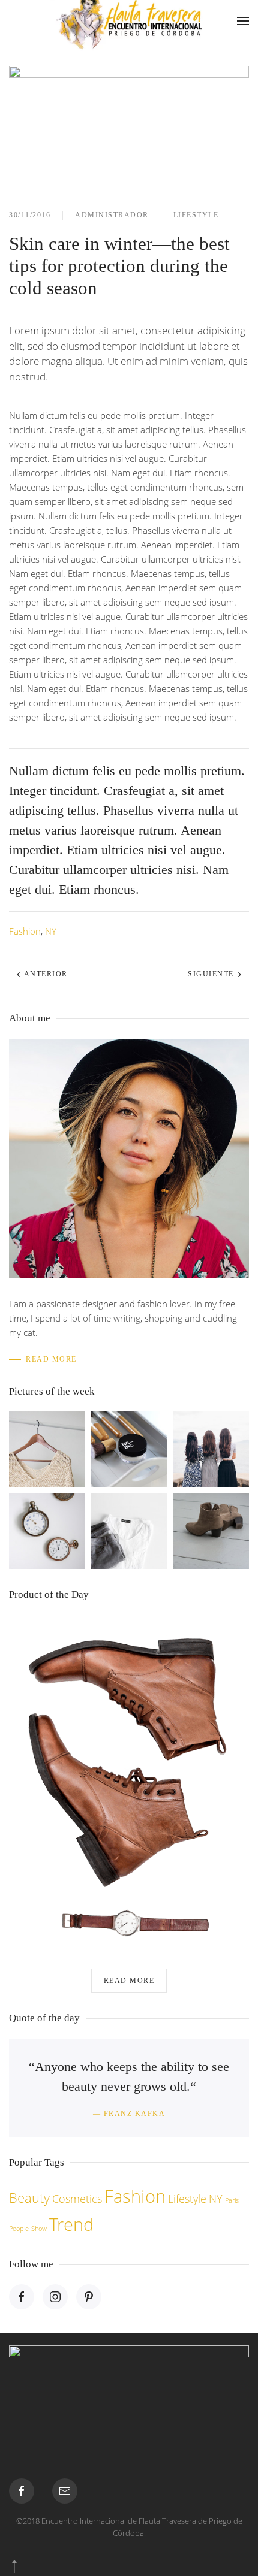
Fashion (25, 931)
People (19, 2229)
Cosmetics (77, 2199)
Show (39, 2229)
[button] (243, 21)
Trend (71, 2224)
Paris (232, 2200)
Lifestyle (196, 215)
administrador (112, 215)
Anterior (45, 974)
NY (51, 931)
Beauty (29, 2198)
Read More (51, 1359)
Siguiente (212, 974)
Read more (129, 1981)
